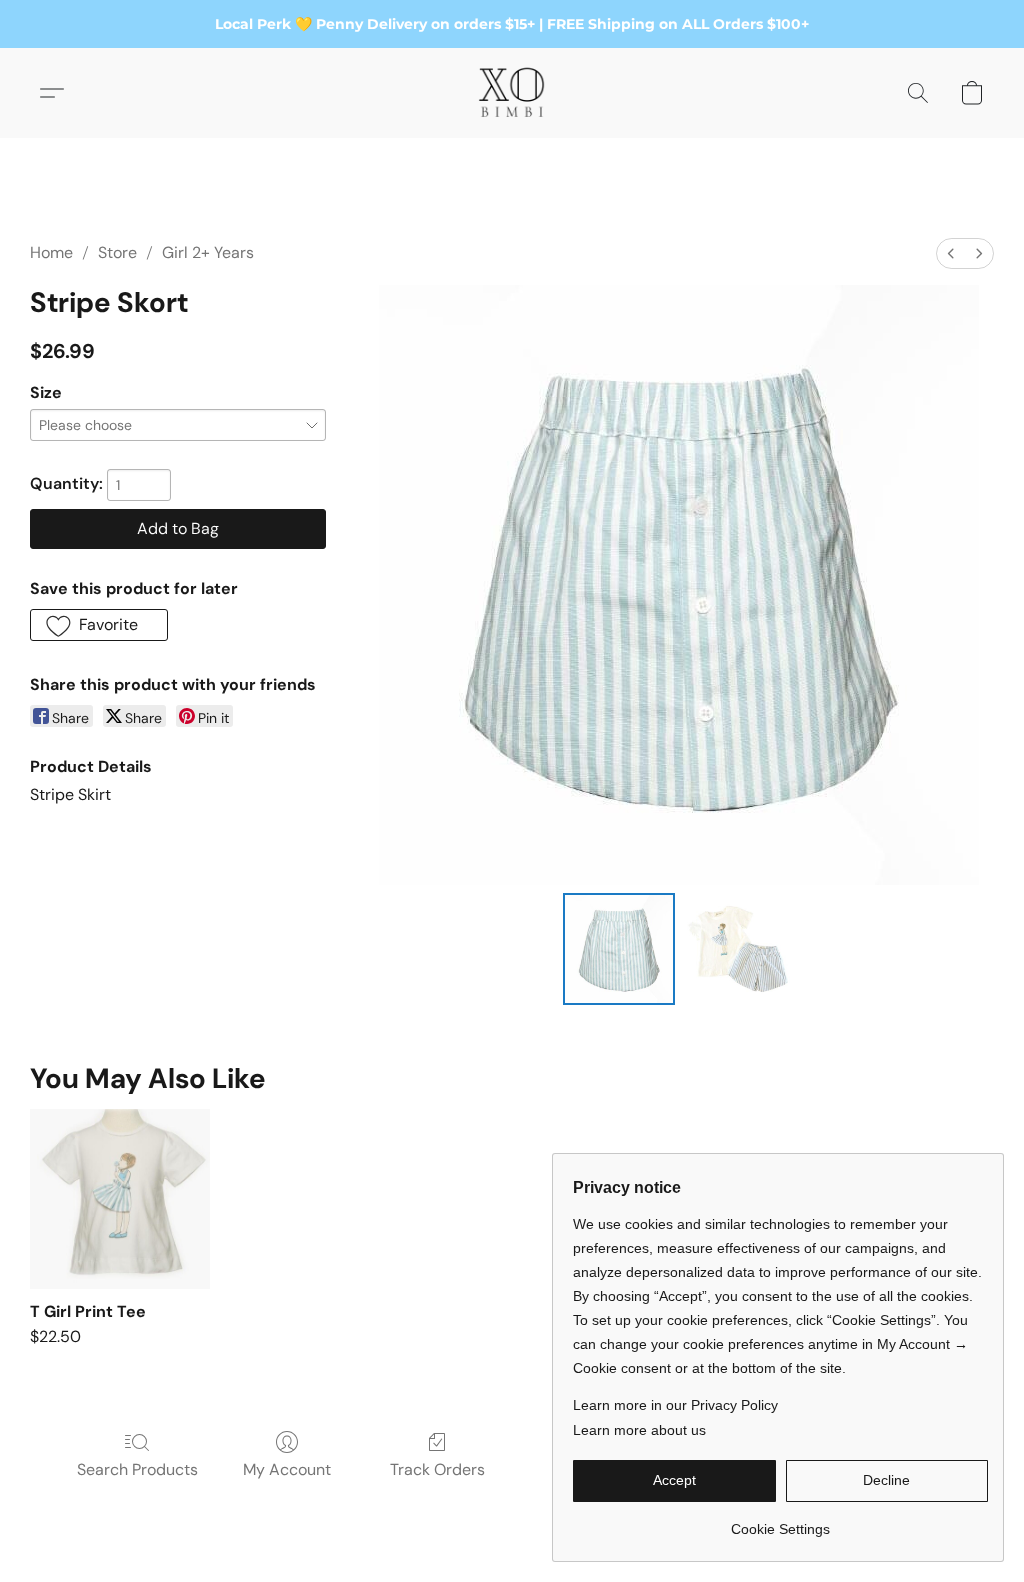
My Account (287, 1469)
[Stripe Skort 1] (739, 949)
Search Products (137, 1469)
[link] (780, 1521)
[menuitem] (951, 253)
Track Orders (437, 1469)
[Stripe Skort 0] (619, 949)
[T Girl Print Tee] (120, 1199)
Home (51, 252)
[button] (512, 93)
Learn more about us (639, 1430)
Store (117, 252)
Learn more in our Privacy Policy (675, 1405)
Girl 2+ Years (208, 252)
